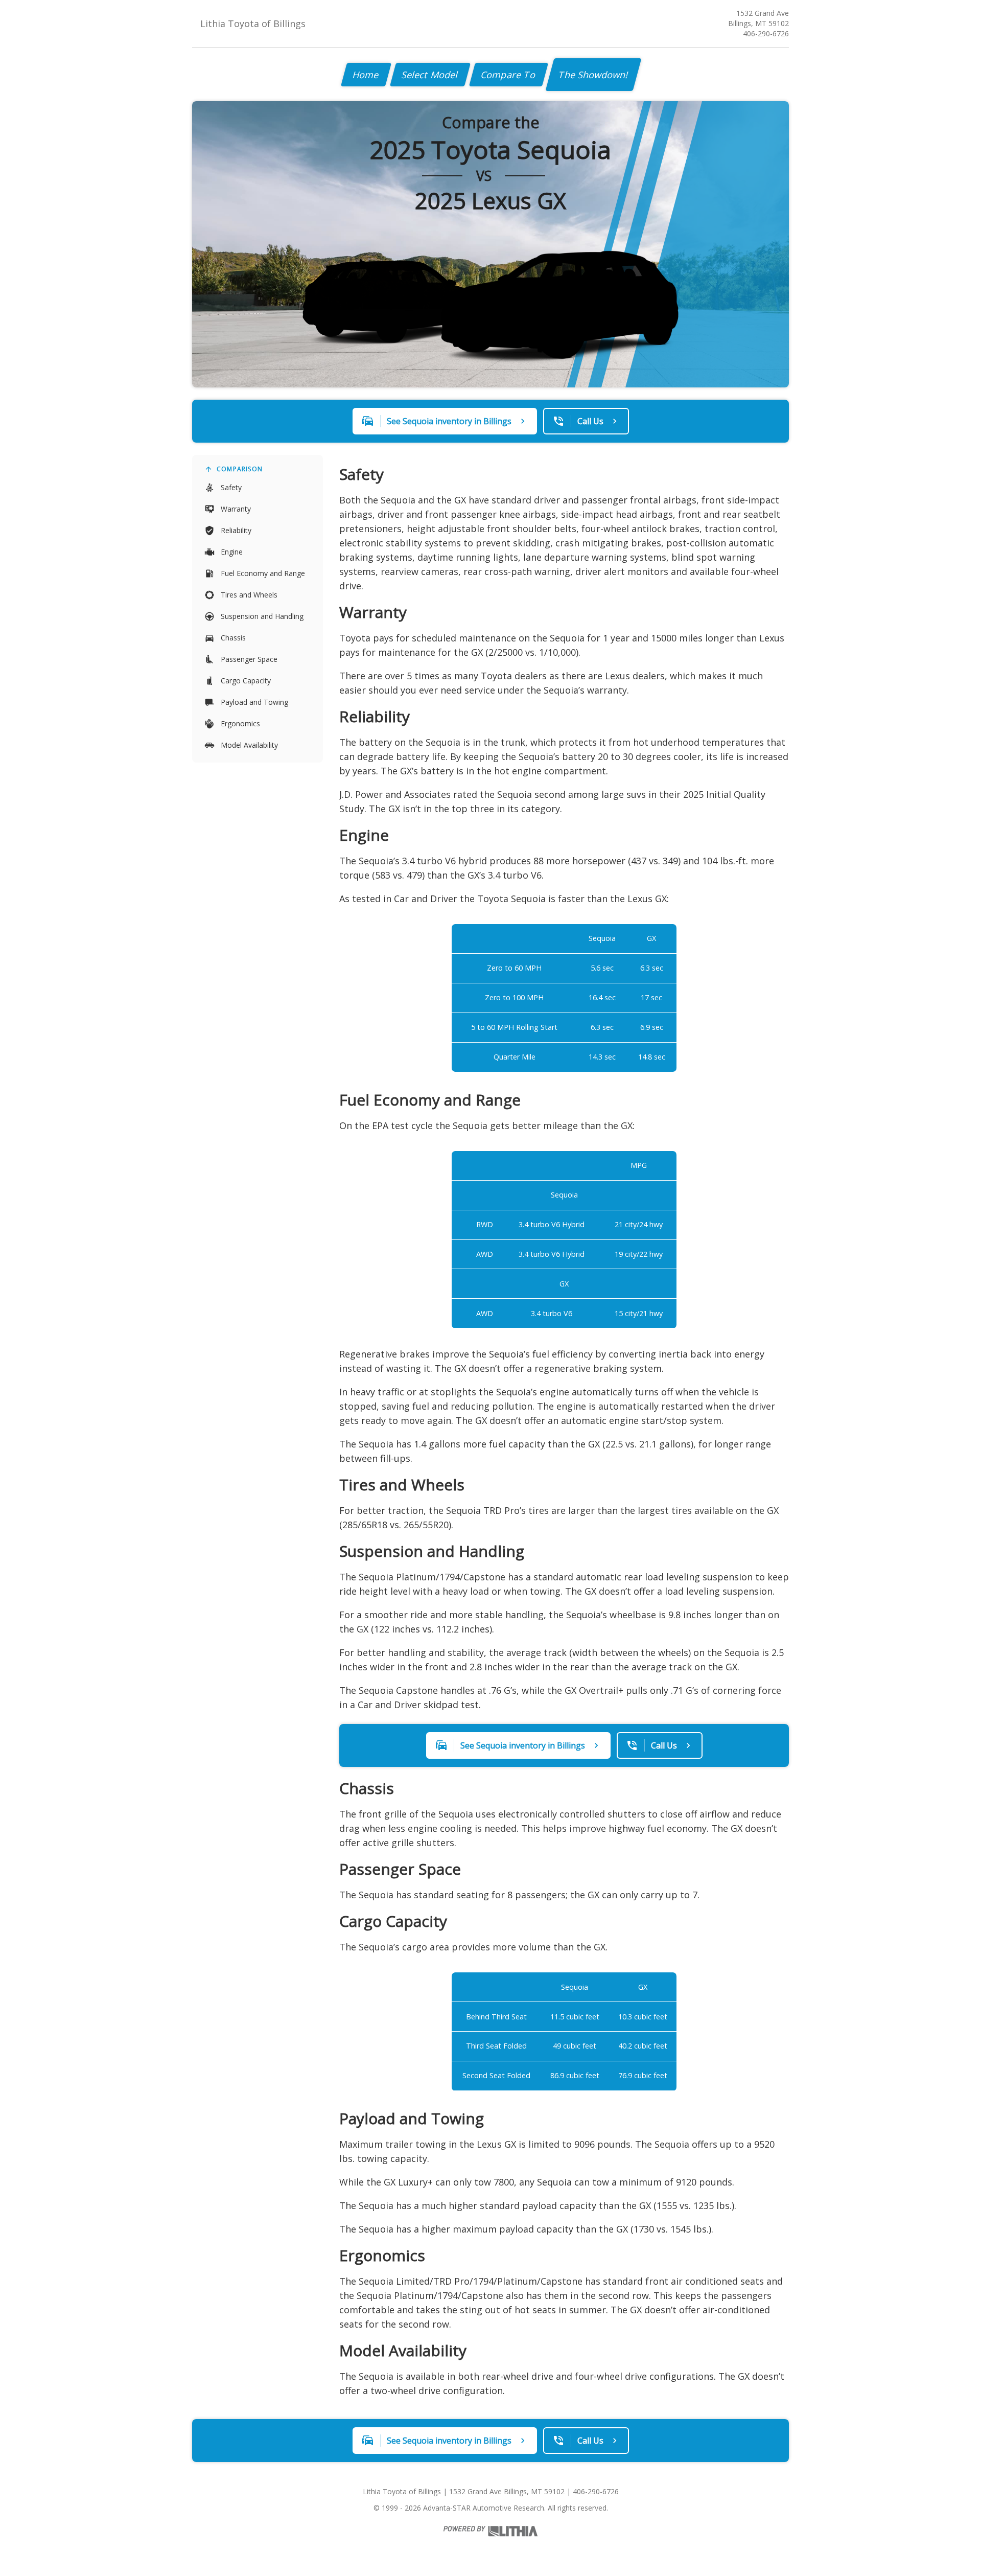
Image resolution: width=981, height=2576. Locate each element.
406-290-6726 (766, 33)
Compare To (509, 75)
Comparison (240, 469)
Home (366, 75)
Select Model (430, 75)
